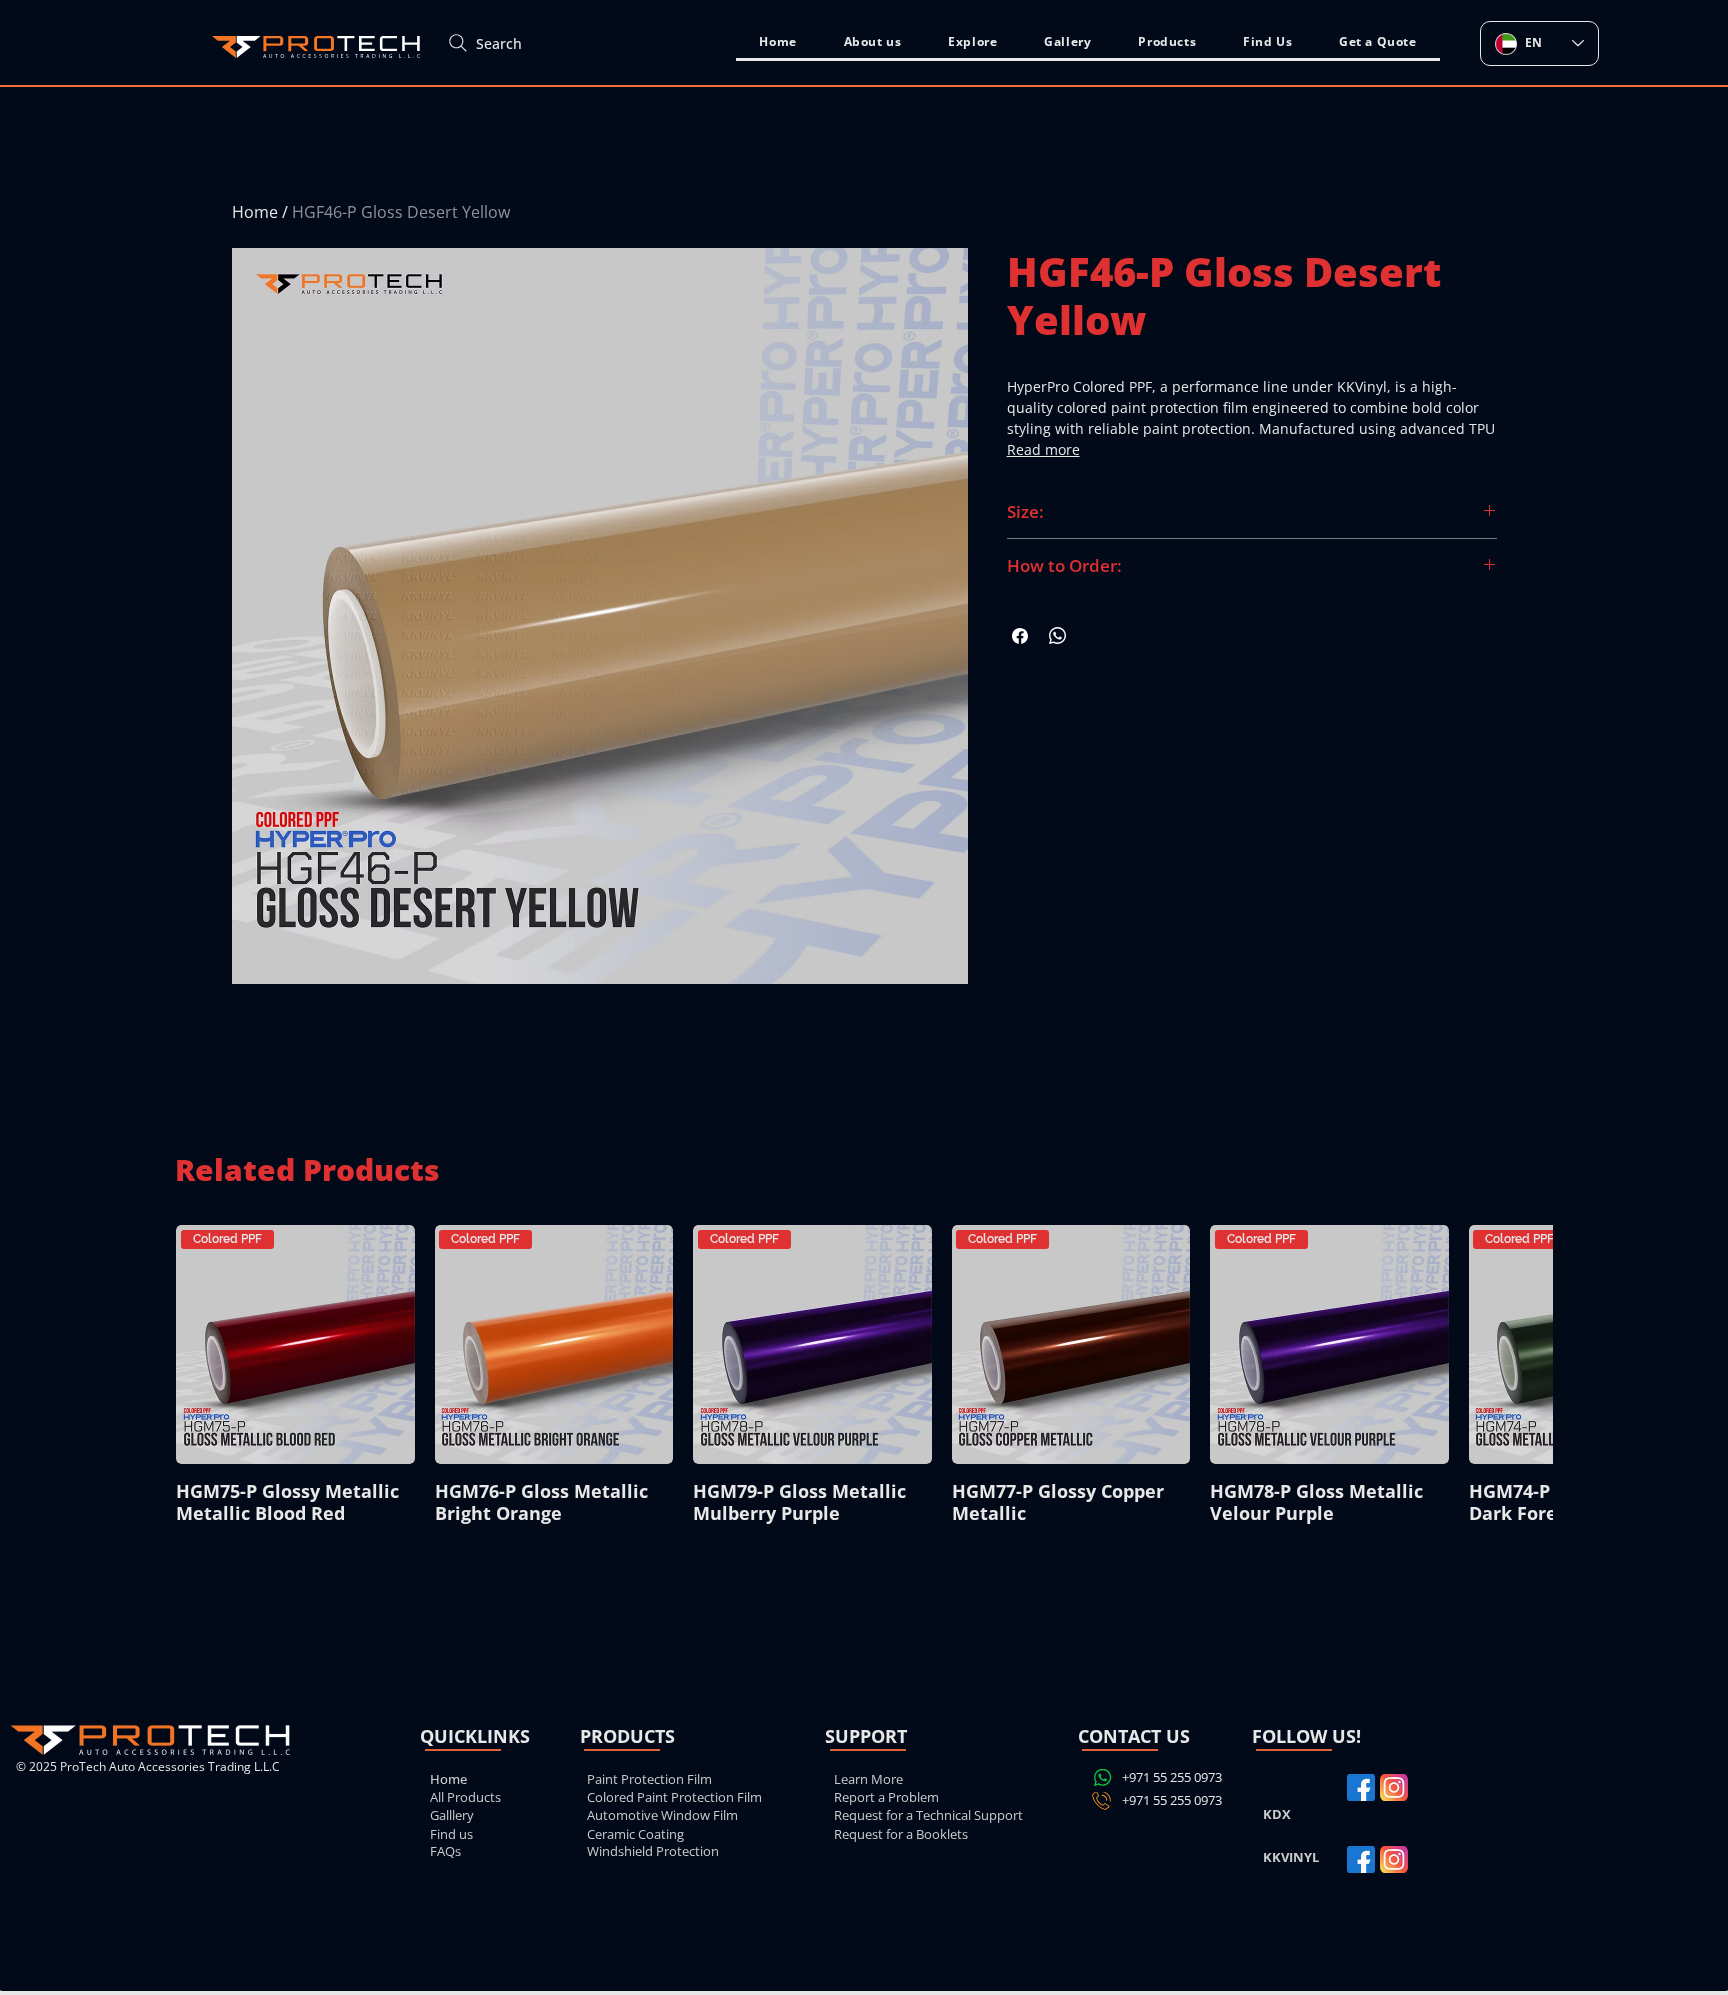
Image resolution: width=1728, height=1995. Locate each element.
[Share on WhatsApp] (1058, 636)
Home (255, 212)
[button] (973, 43)
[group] (864, 1380)
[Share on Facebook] (1020, 636)
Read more (1043, 449)
